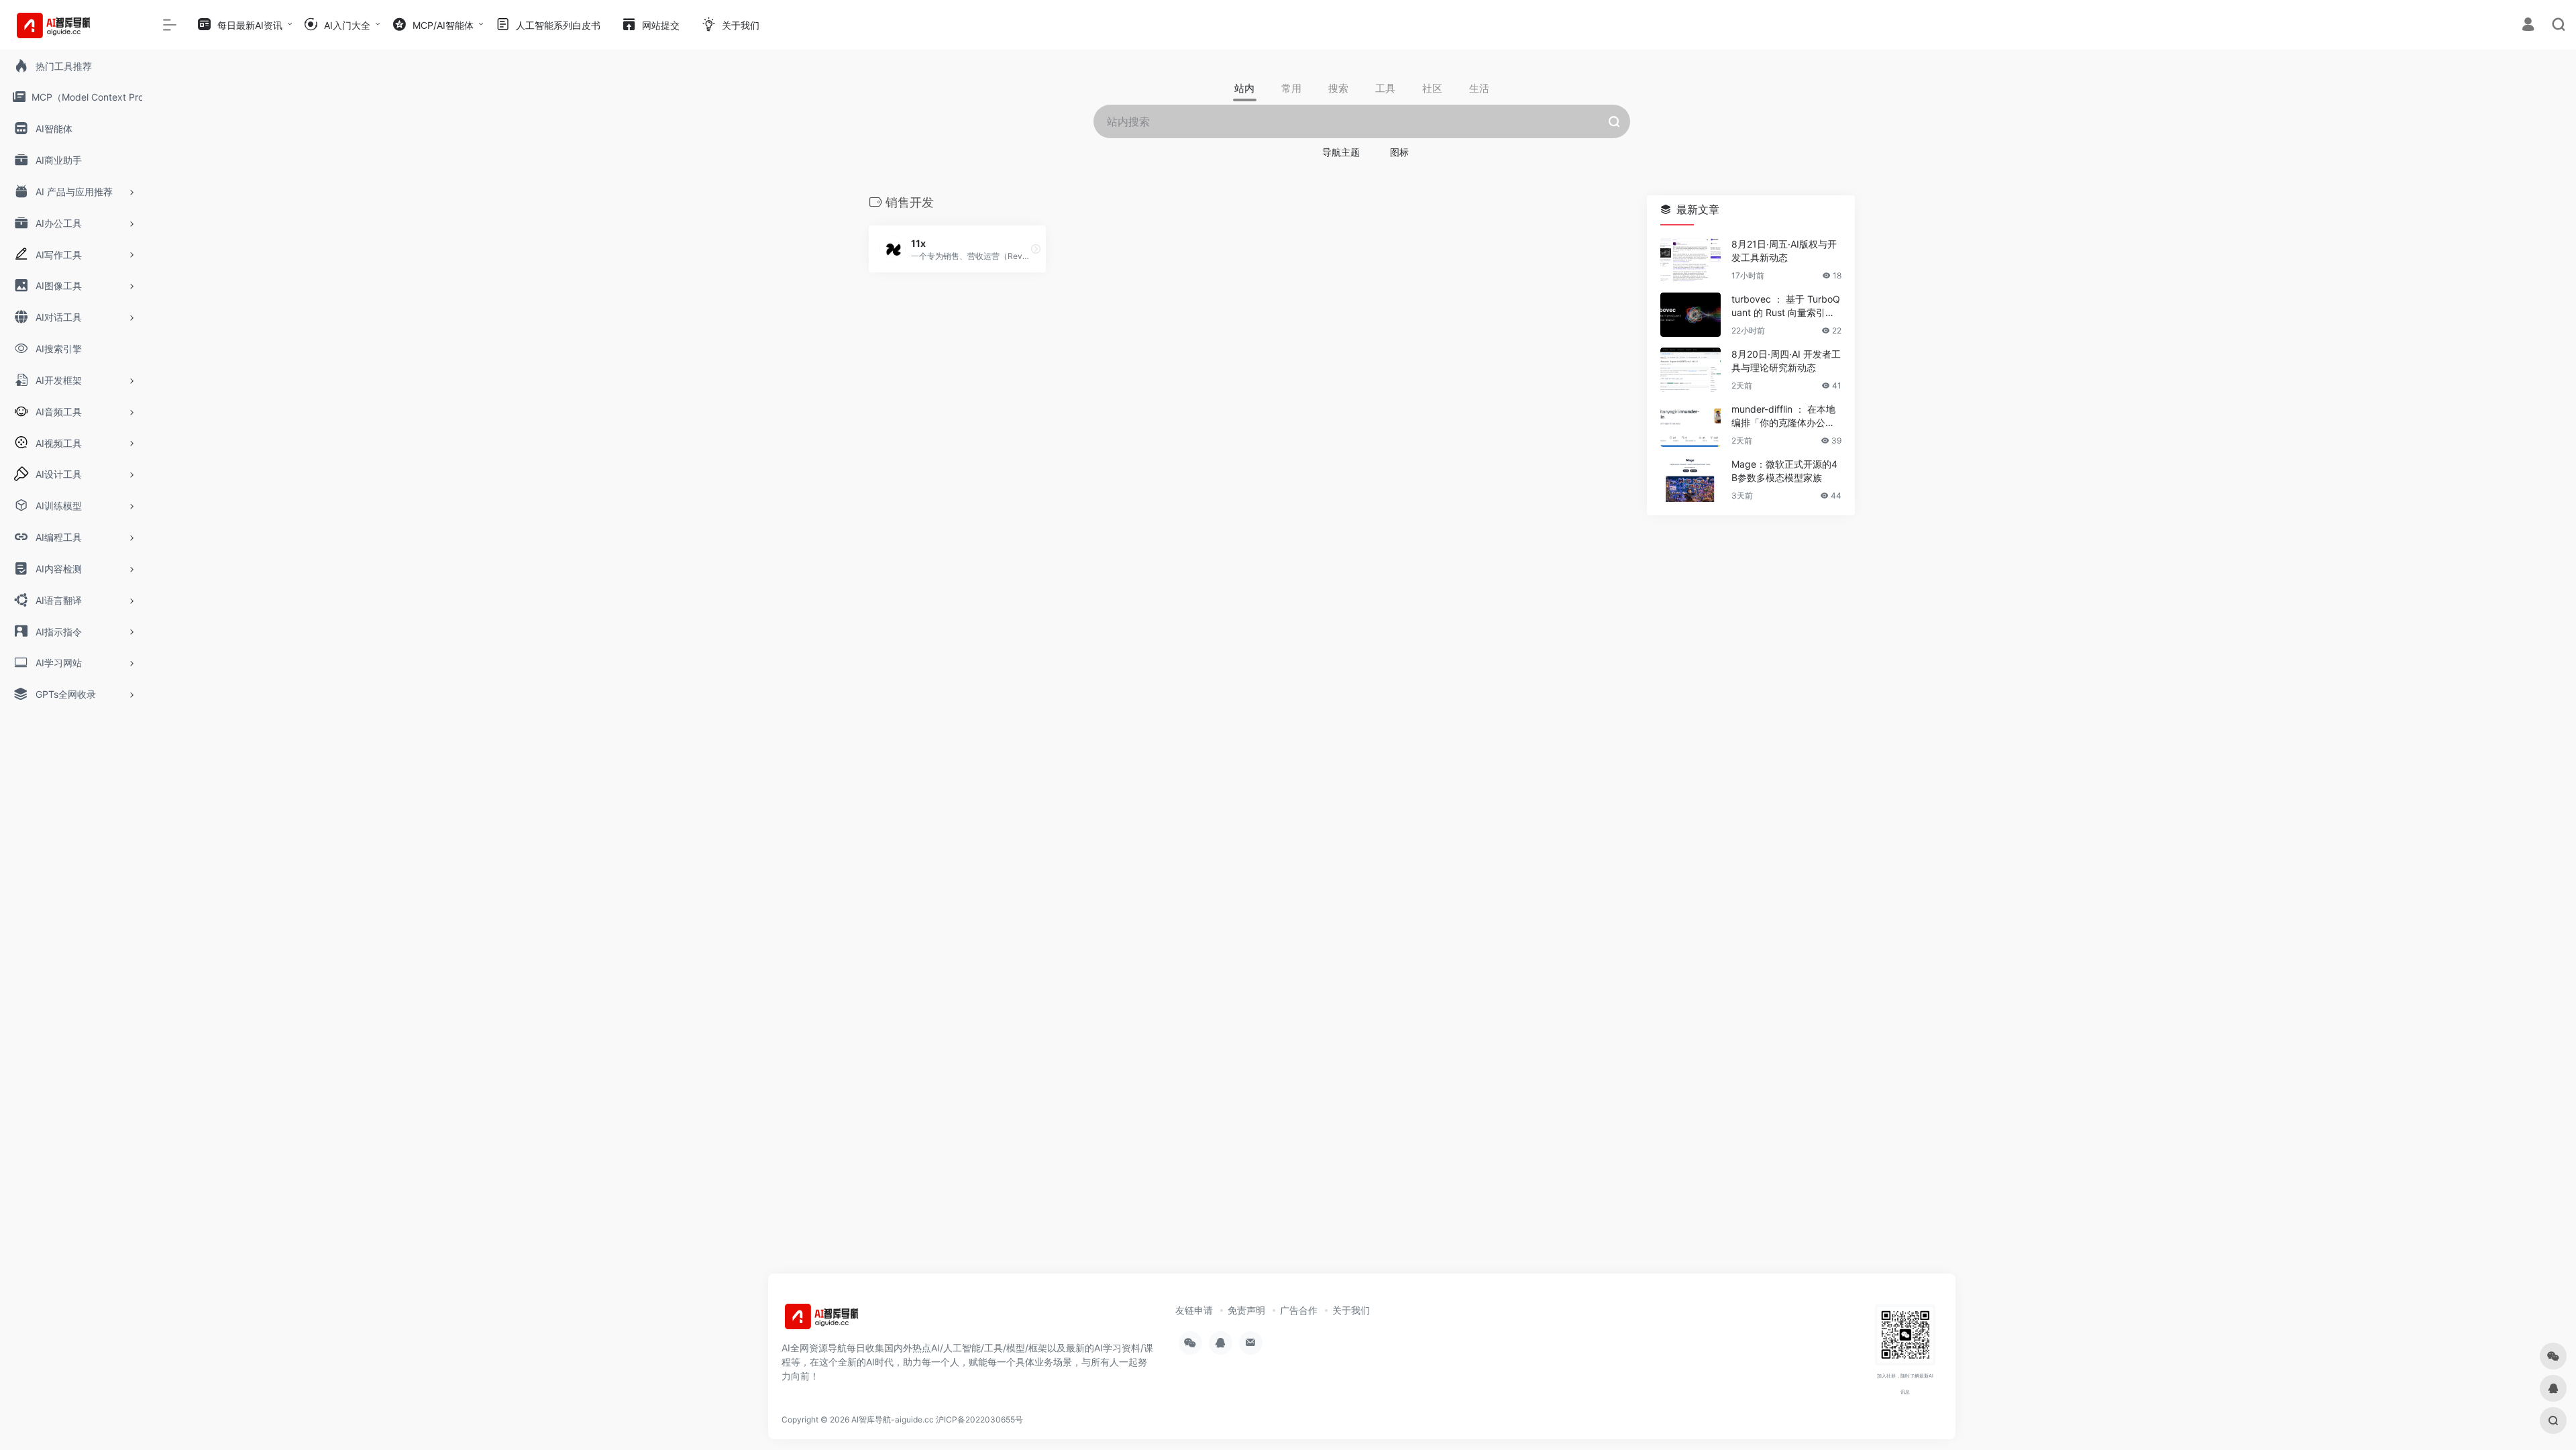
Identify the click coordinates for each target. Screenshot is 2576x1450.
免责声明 (1246, 1310)
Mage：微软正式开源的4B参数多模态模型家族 (1784, 471)
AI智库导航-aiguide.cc (893, 1419)
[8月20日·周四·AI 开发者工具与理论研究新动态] (1690, 370)
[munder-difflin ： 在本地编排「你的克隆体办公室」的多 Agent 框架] (1690, 425)
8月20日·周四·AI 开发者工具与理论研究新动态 (1786, 361)
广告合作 (1299, 1310)
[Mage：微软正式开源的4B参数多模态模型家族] (1690, 480)
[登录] (2528, 26)
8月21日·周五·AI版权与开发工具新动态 (1784, 251)
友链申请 (1194, 1310)
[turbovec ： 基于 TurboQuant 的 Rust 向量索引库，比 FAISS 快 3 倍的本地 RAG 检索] (1690, 315)
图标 (1399, 152)
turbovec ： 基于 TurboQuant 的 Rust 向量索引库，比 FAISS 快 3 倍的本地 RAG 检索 (1786, 306)
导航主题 (1341, 152)
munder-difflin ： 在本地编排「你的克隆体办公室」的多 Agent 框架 (1783, 416)
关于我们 (1351, 1310)
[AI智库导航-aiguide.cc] (842, 1320)
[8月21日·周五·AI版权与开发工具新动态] (1690, 260)
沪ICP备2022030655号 (979, 1419)
